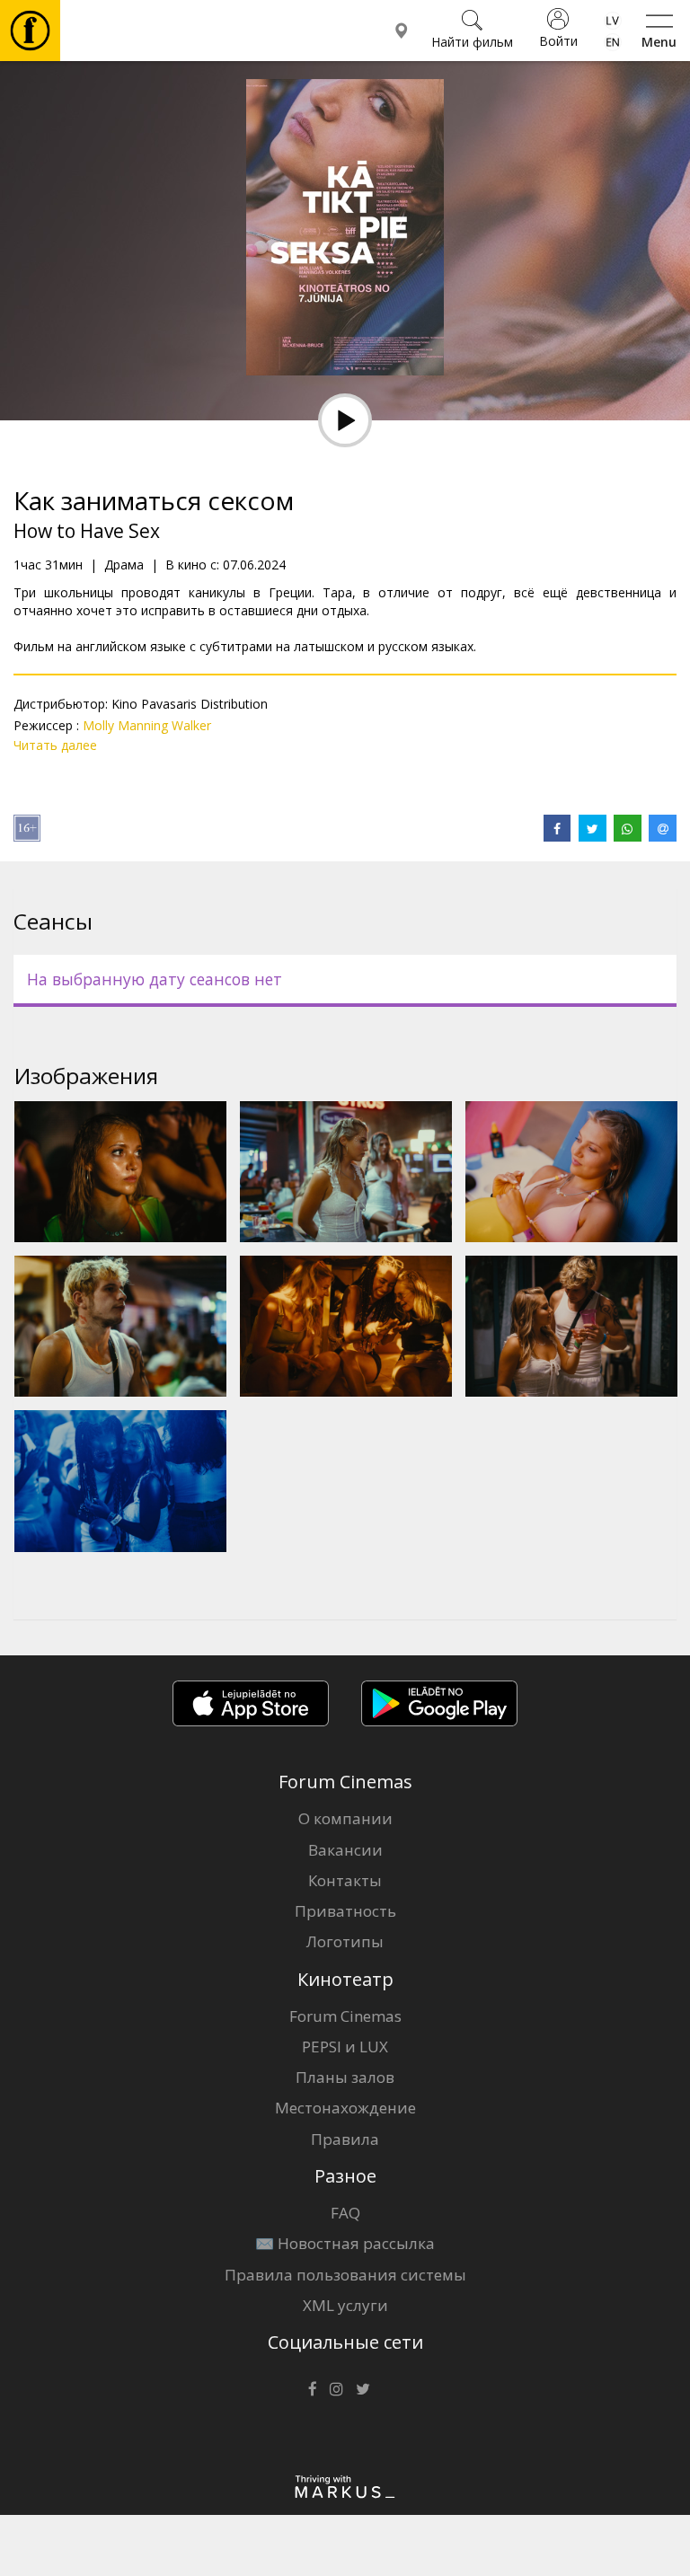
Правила (345, 2139)
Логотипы (345, 1941)
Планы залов (345, 2077)
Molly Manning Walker (147, 725)
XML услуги (345, 2305)
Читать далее (55, 745)
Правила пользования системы (345, 2275)
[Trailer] (345, 420)
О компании (345, 1818)
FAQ (345, 2213)
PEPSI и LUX (345, 2047)
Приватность (345, 1911)
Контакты (345, 1880)
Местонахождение (345, 2108)
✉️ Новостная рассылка (345, 2243)
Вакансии (345, 1850)
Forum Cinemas (345, 2016)
